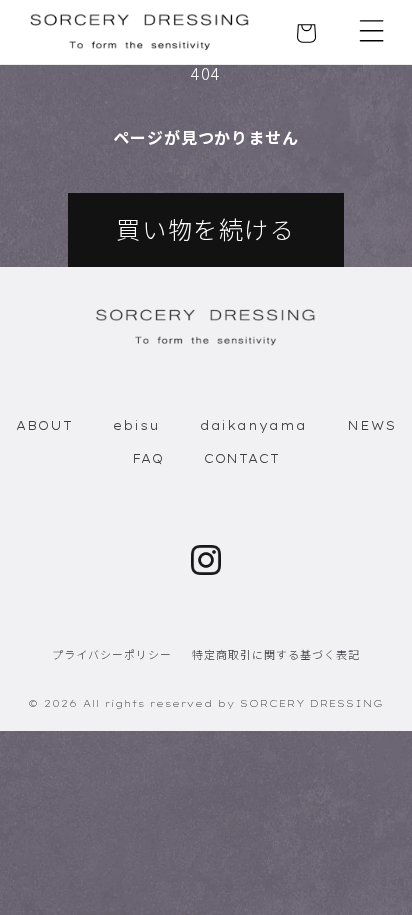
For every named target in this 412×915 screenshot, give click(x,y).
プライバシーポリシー (112, 654)
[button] (372, 31)
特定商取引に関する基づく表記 (275, 654)
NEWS (371, 425)
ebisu (136, 425)
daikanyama (254, 425)
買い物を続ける (205, 228)
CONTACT (242, 458)
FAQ (148, 458)
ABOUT (44, 425)
